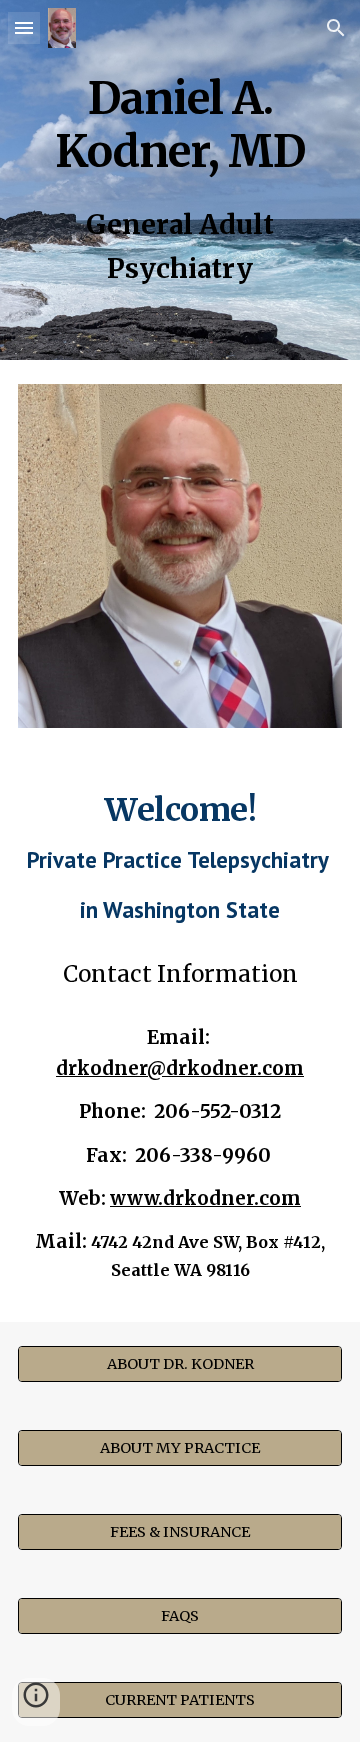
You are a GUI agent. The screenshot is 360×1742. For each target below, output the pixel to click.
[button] (24, 27)
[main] (180, 121)
